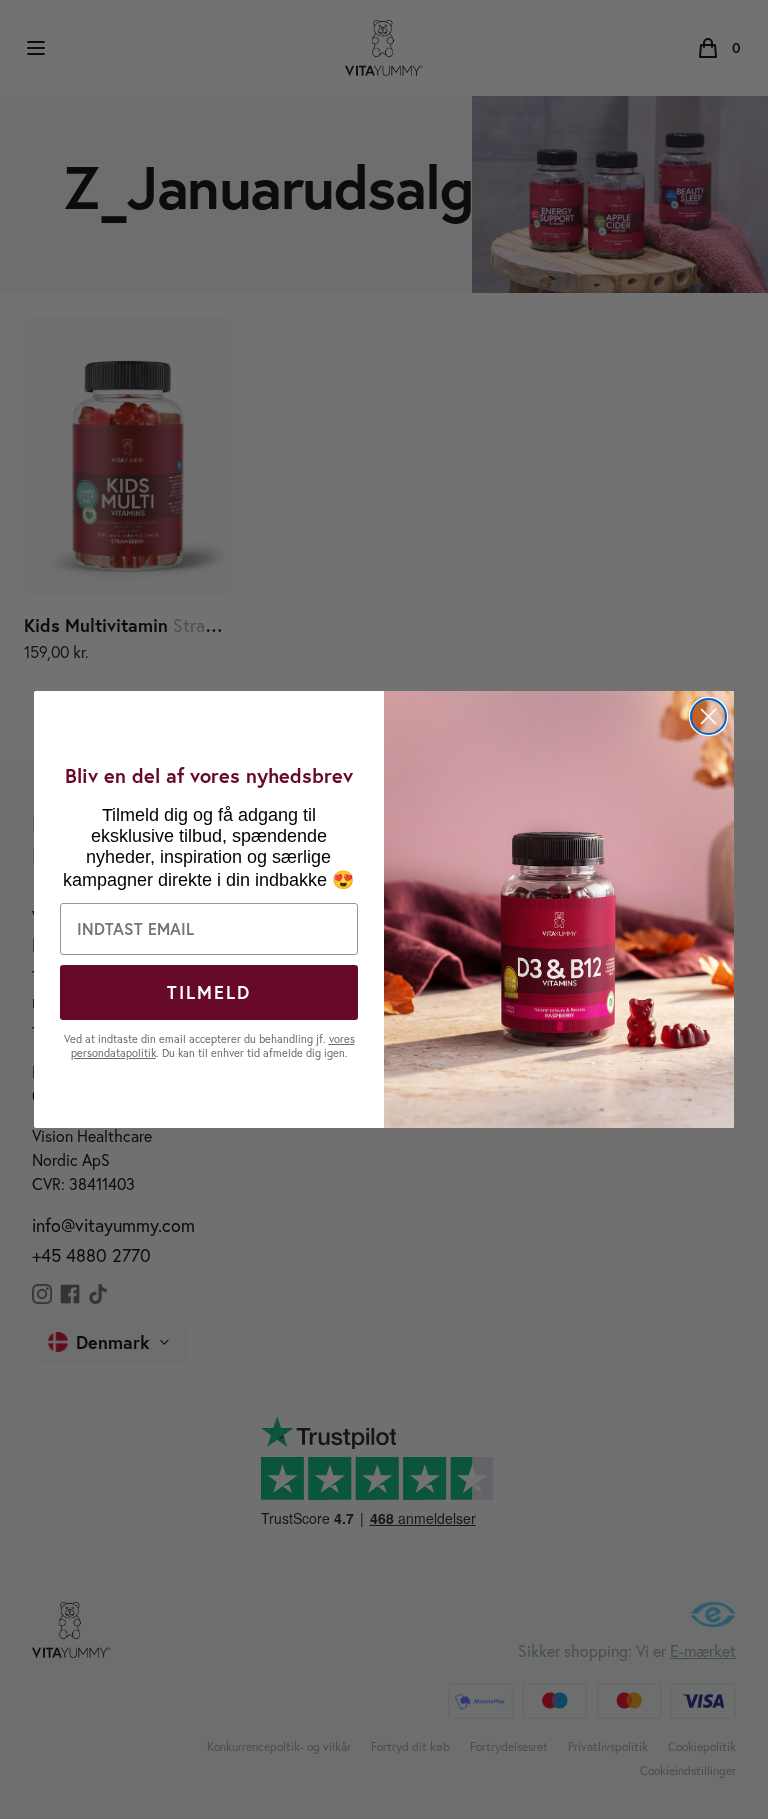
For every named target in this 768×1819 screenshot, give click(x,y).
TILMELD (209, 992)
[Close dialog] (708, 716)
